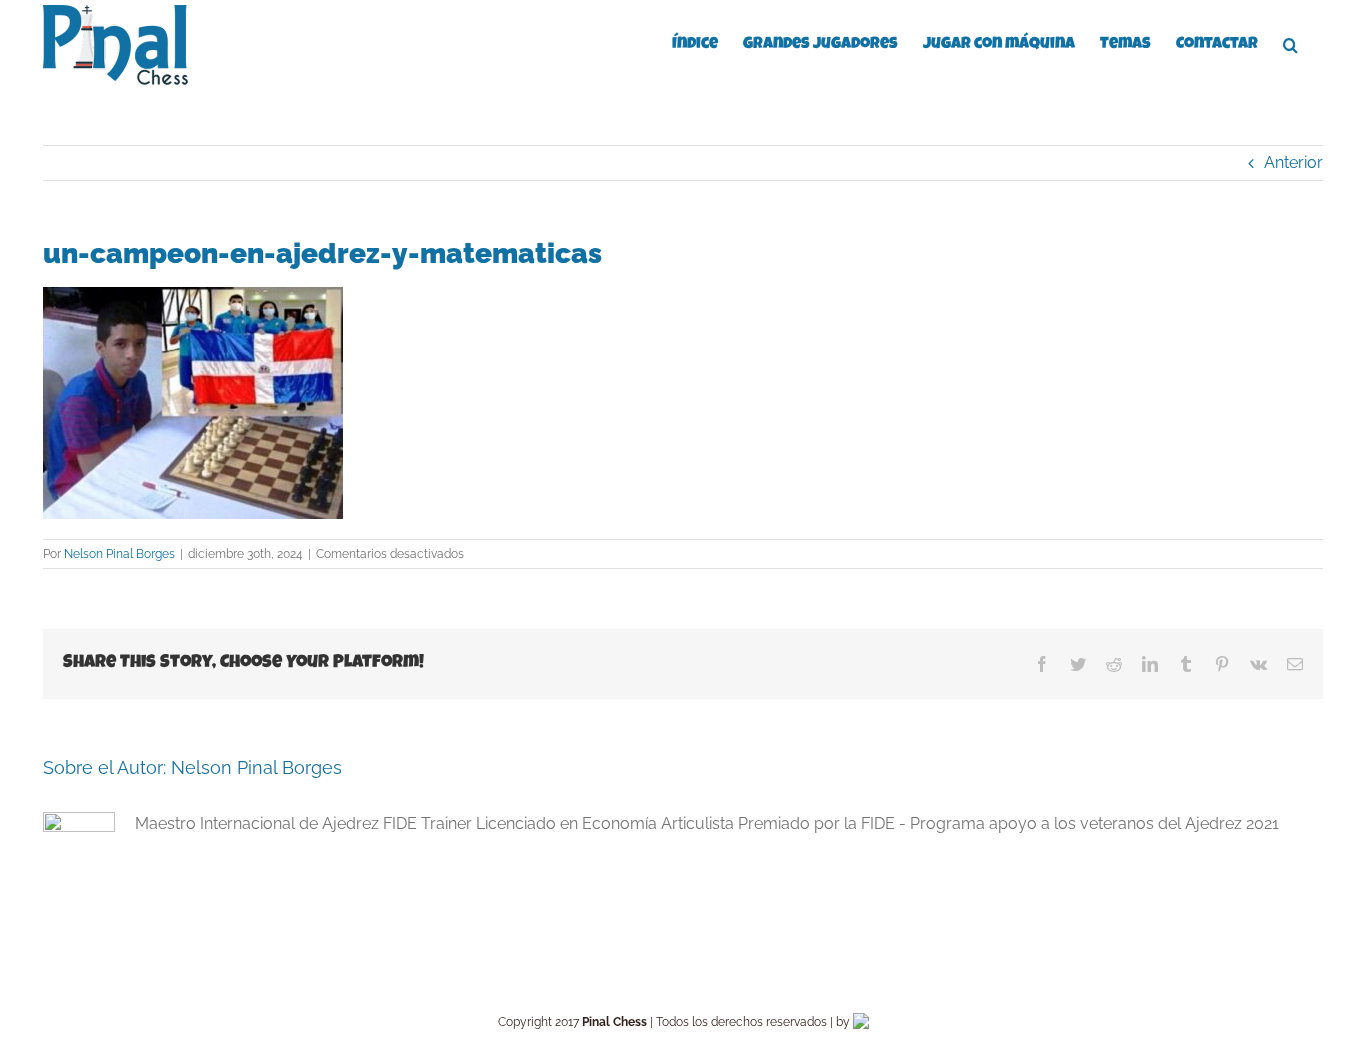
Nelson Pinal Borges (119, 554)
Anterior (1293, 162)
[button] (1290, 43)
